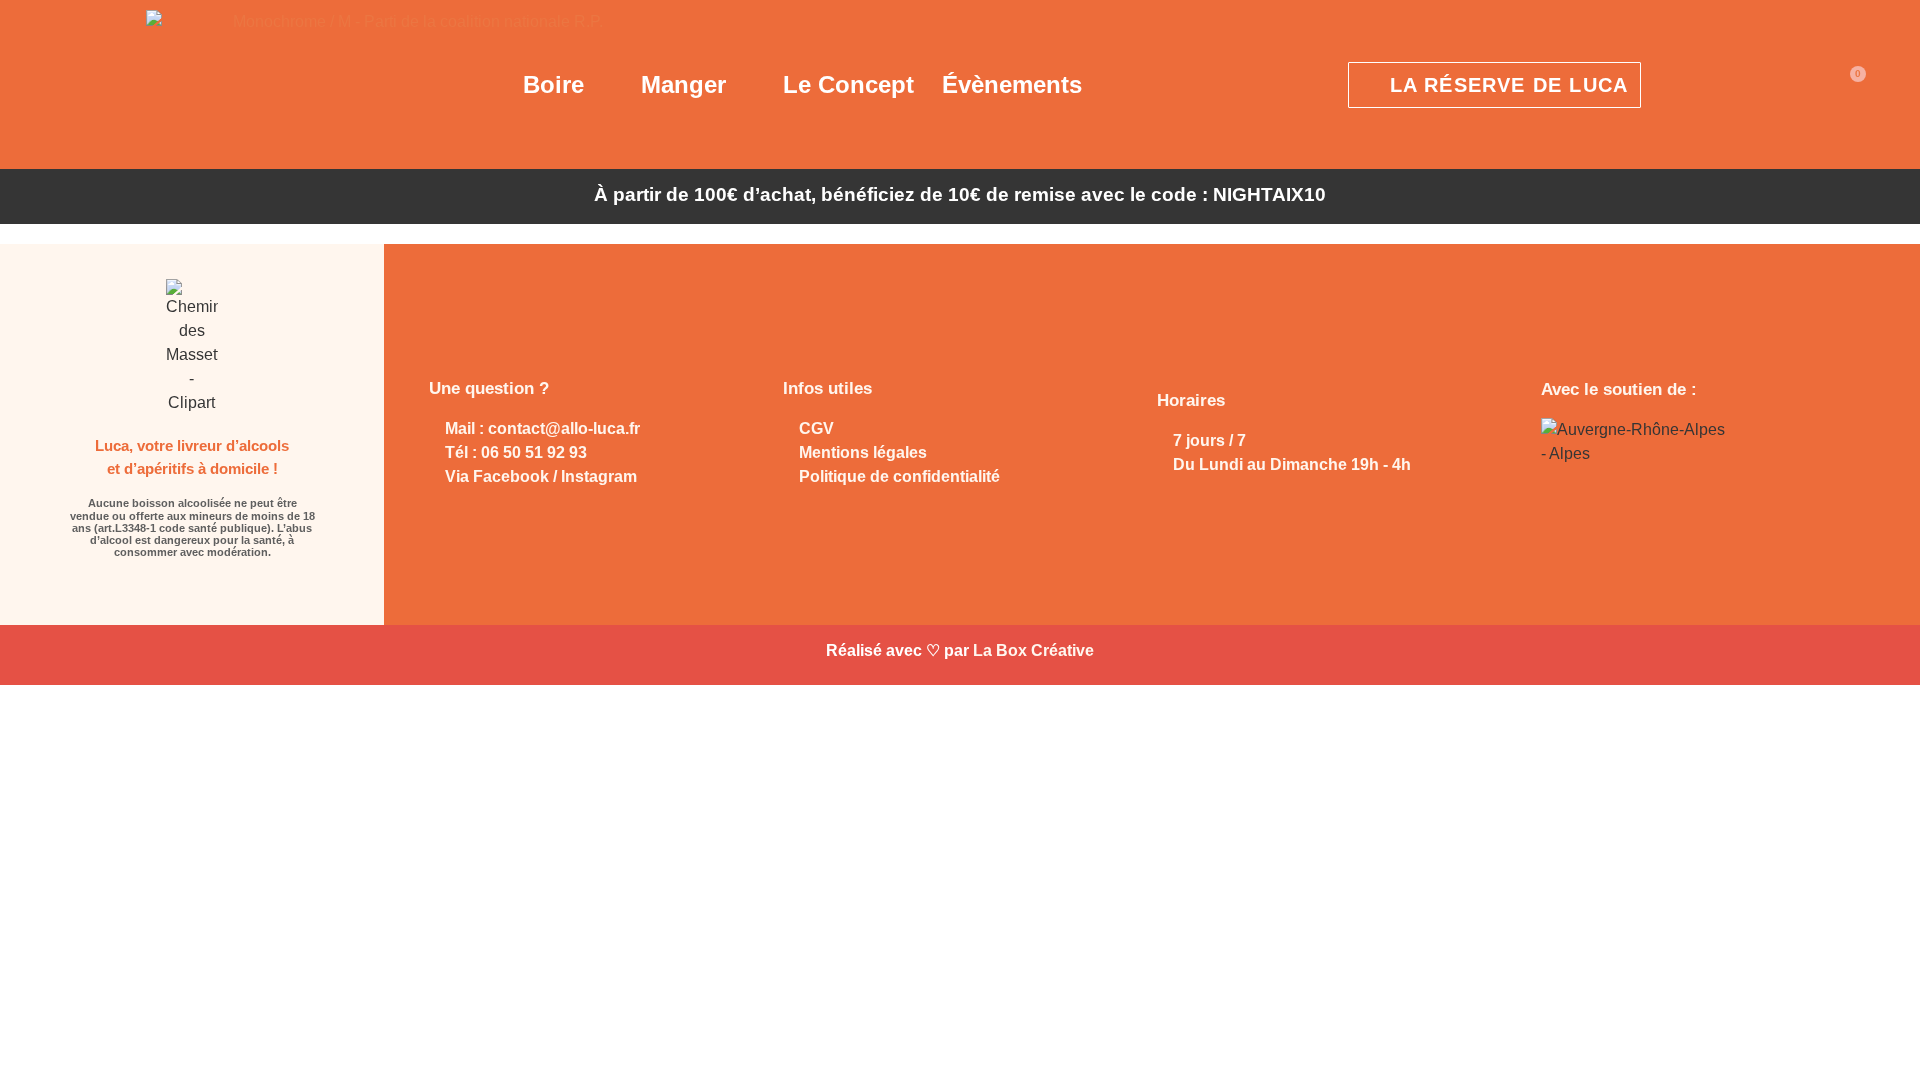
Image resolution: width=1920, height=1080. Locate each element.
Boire (553, 84)
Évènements (1012, 84)
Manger (683, 84)
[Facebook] (174, 590)
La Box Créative (1033, 650)
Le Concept (848, 84)
